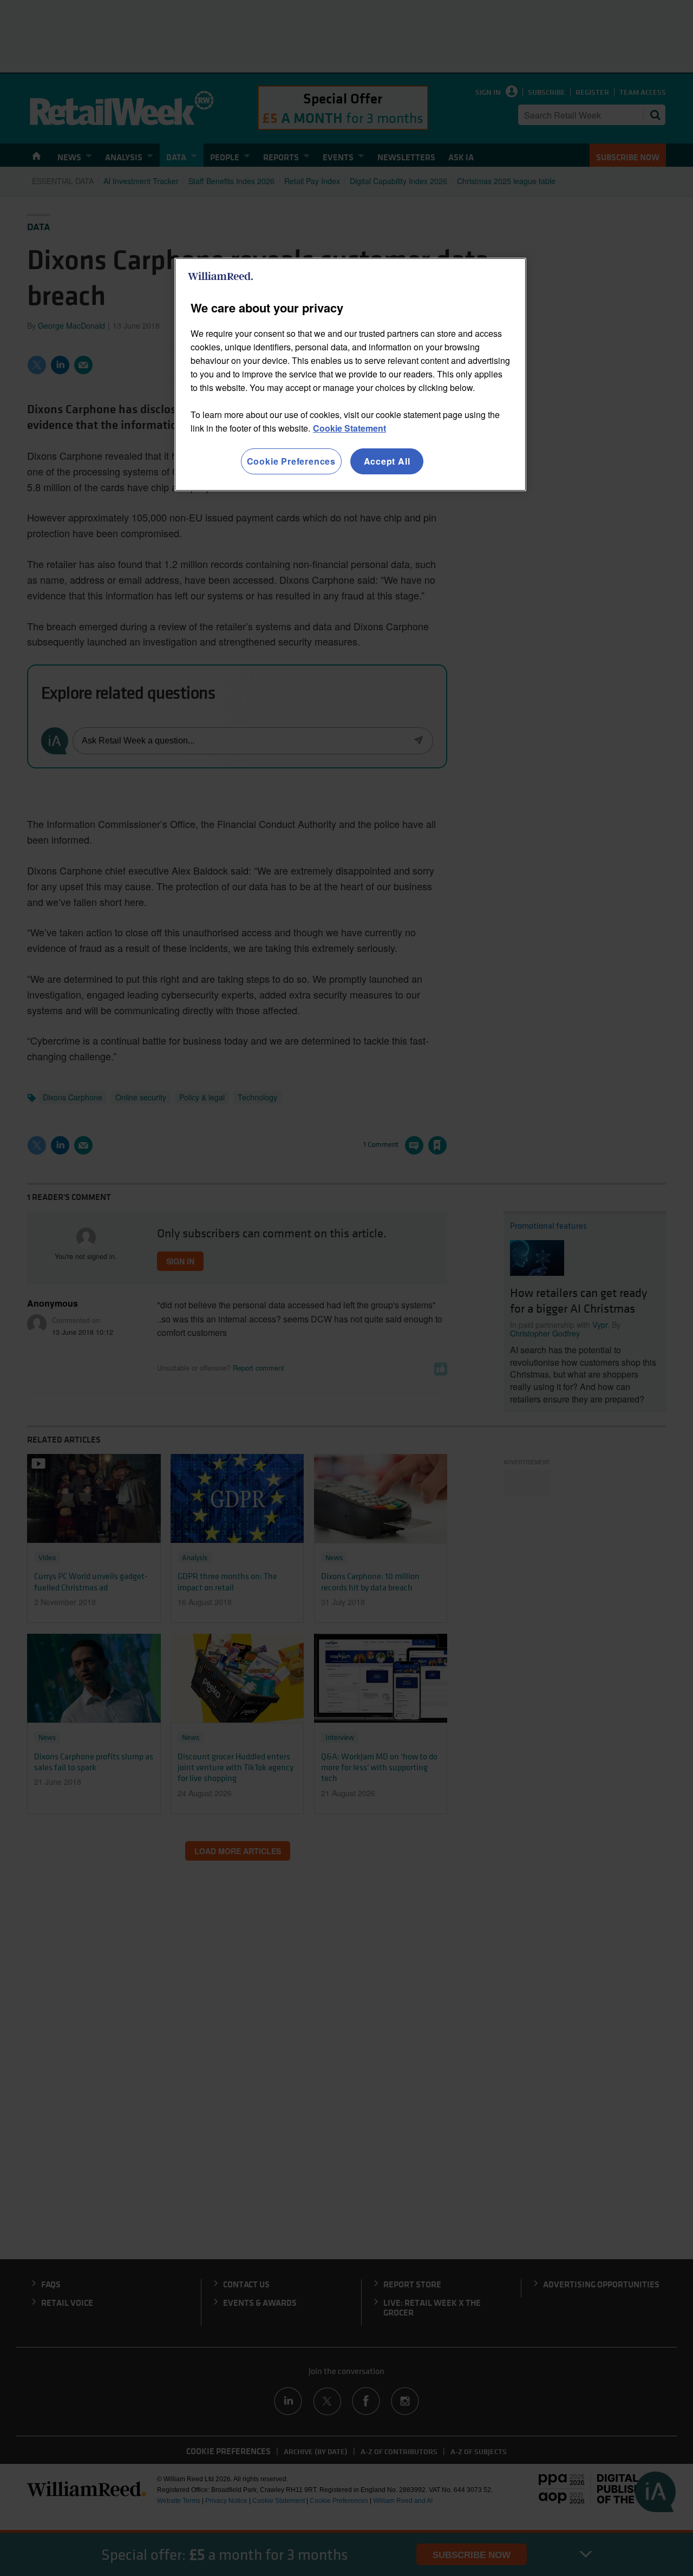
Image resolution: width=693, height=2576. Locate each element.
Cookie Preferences (291, 461)
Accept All (387, 461)
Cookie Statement (349, 428)
